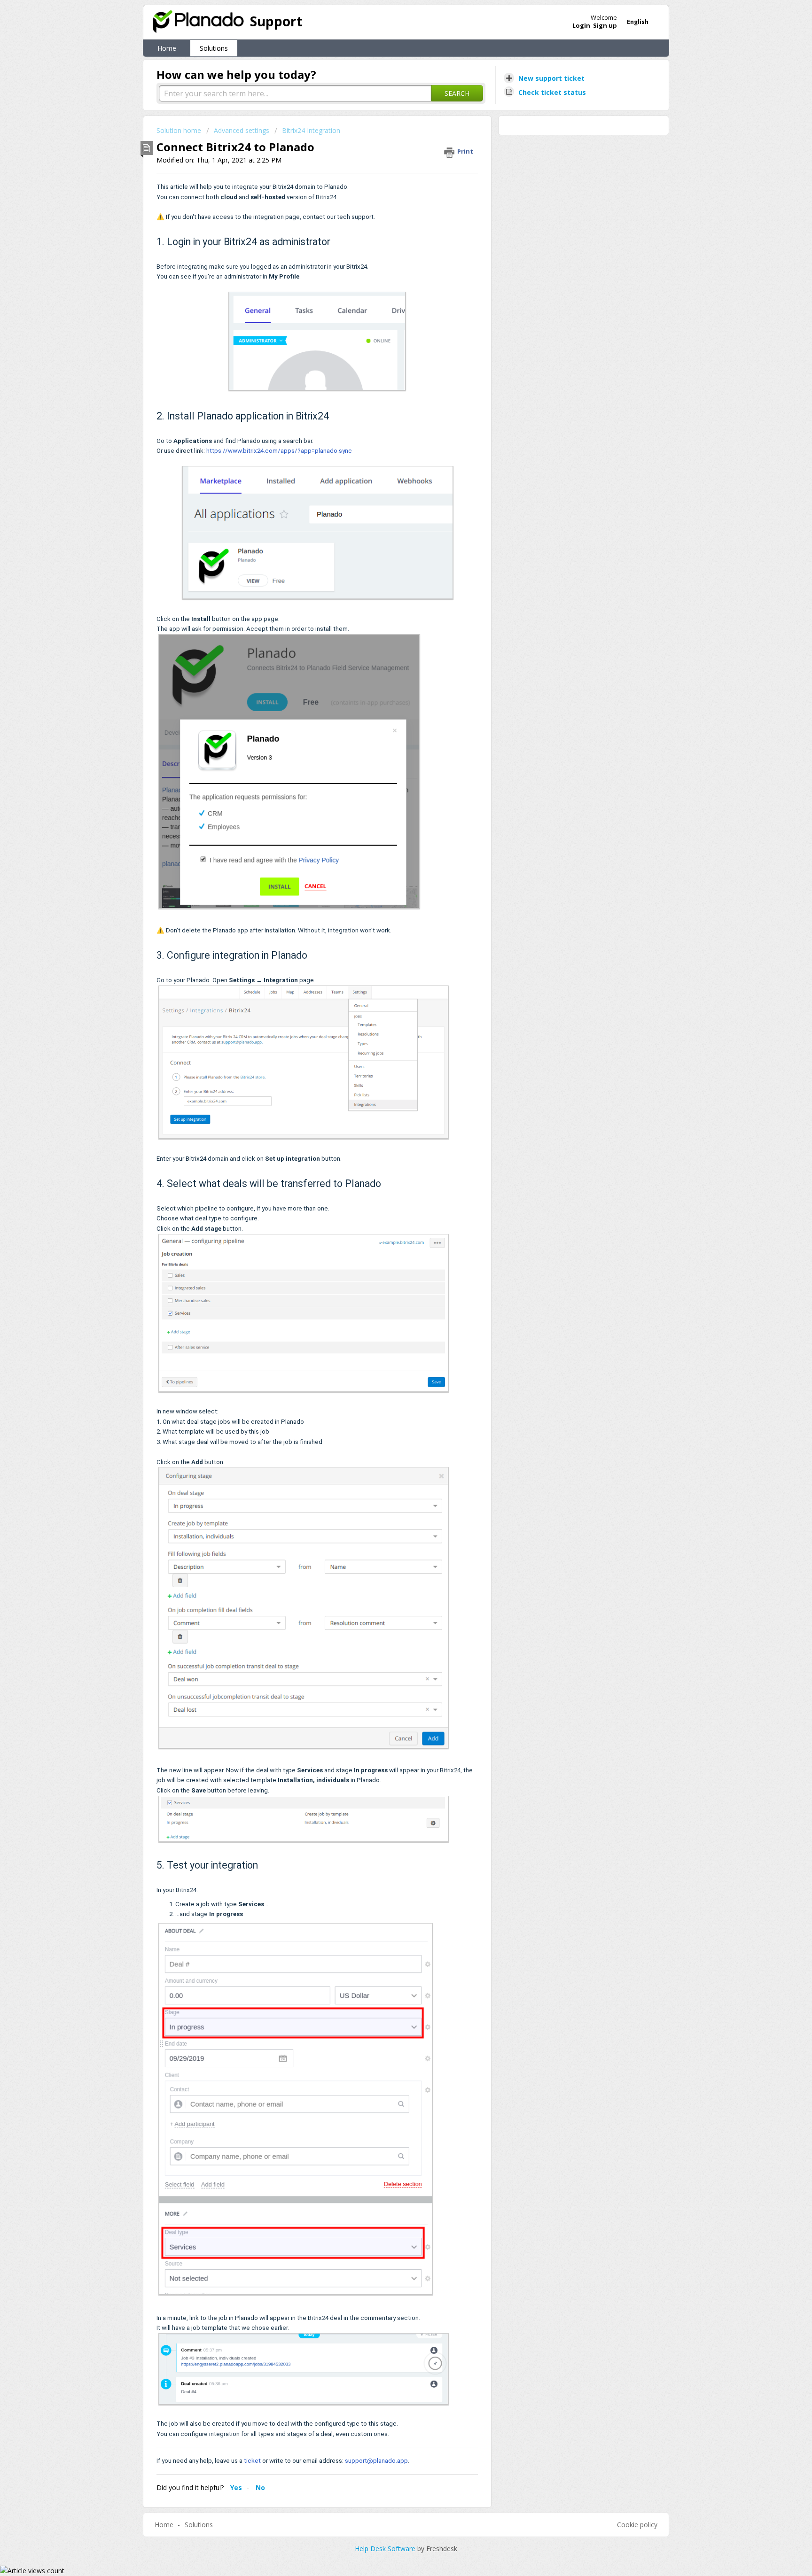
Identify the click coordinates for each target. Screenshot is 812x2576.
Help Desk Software (386, 2549)
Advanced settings (242, 130)
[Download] (389, 1206)
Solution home (180, 130)
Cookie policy (637, 2525)
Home (167, 48)
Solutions (214, 48)
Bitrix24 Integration (311, 130)
